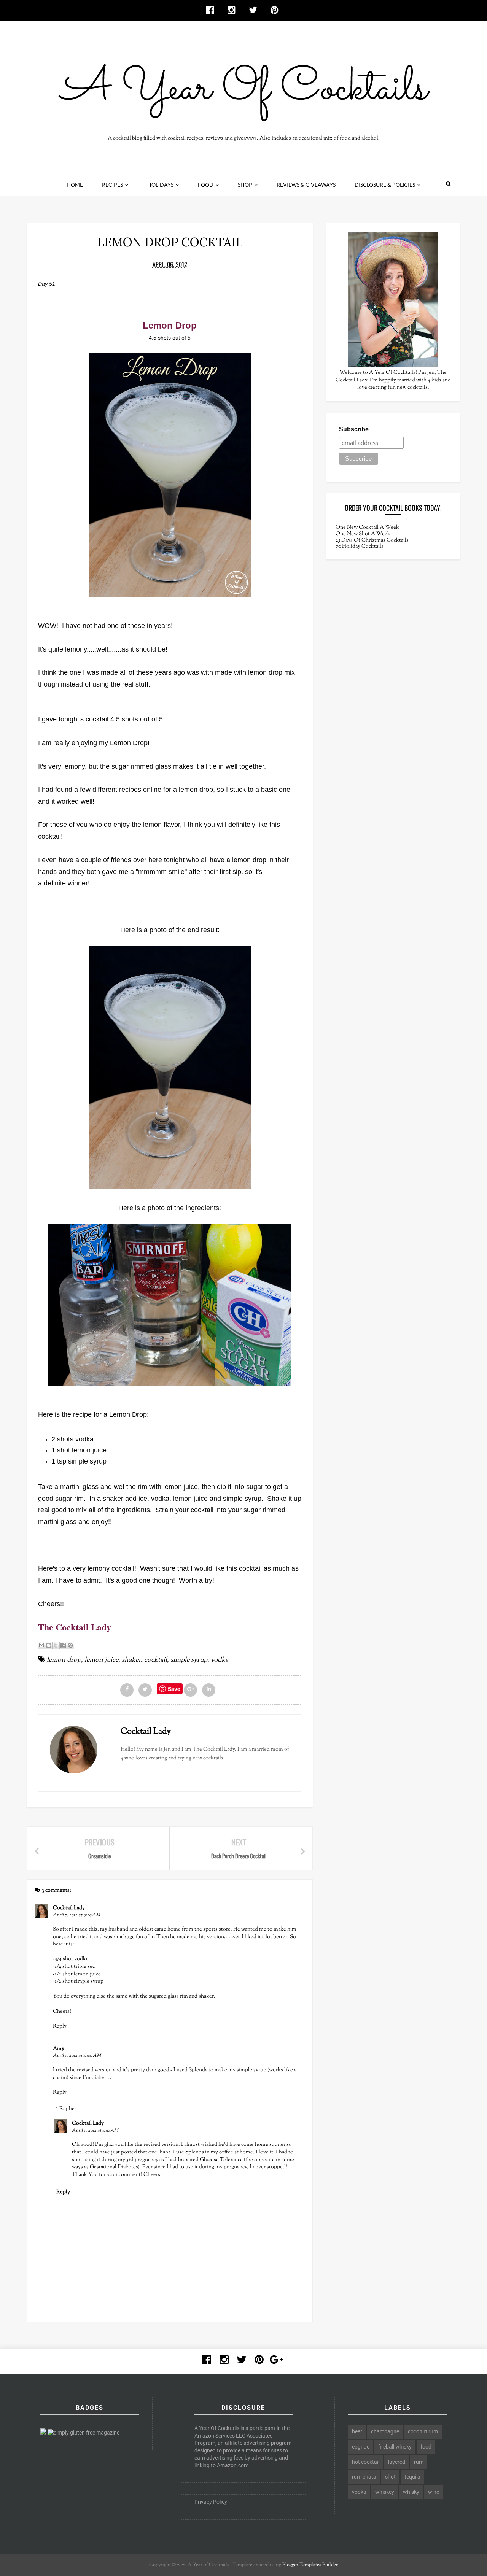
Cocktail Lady (69, 1908)
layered (397, 2462)
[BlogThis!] (49, 1645)
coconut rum (423, 2431)
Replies (68, 2109)
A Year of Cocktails (208, 2565)
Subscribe (354, 429)
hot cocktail (366, 2462)
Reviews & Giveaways (306, 185)
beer (357, 2431)
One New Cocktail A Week (367, 528)
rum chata (364, 2477)
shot (390, 2477)
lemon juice (101, 1660)
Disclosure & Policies (385, 185)
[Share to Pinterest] (70, 1645)
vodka (220, 1660)
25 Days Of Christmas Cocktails (372, 540)
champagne (385, 2431)
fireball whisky (395, 2447)
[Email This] (41, 1645)
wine (434, 2492)
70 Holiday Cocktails (360, 547)
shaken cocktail (144, 1660)
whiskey (385, 2492)
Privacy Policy (211, 2502)
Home (75, 185)
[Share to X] (56, 1645)
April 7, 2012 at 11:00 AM (77, 2056)
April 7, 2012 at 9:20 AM (76, 1915)
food (426, 2447)
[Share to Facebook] (63, 1645)
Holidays (160, 185)
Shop (245, 185)
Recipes (112, 185)
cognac (361, 2447)
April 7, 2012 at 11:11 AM (95, 2131)
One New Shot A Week (363, 534)
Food (206, 185)
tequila (412, 2477)
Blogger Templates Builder (310, 2565)
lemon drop (64, 1660)
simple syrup (189, 1660)
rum (419, 2462)
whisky (411, 2492)
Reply (60, 2026)
